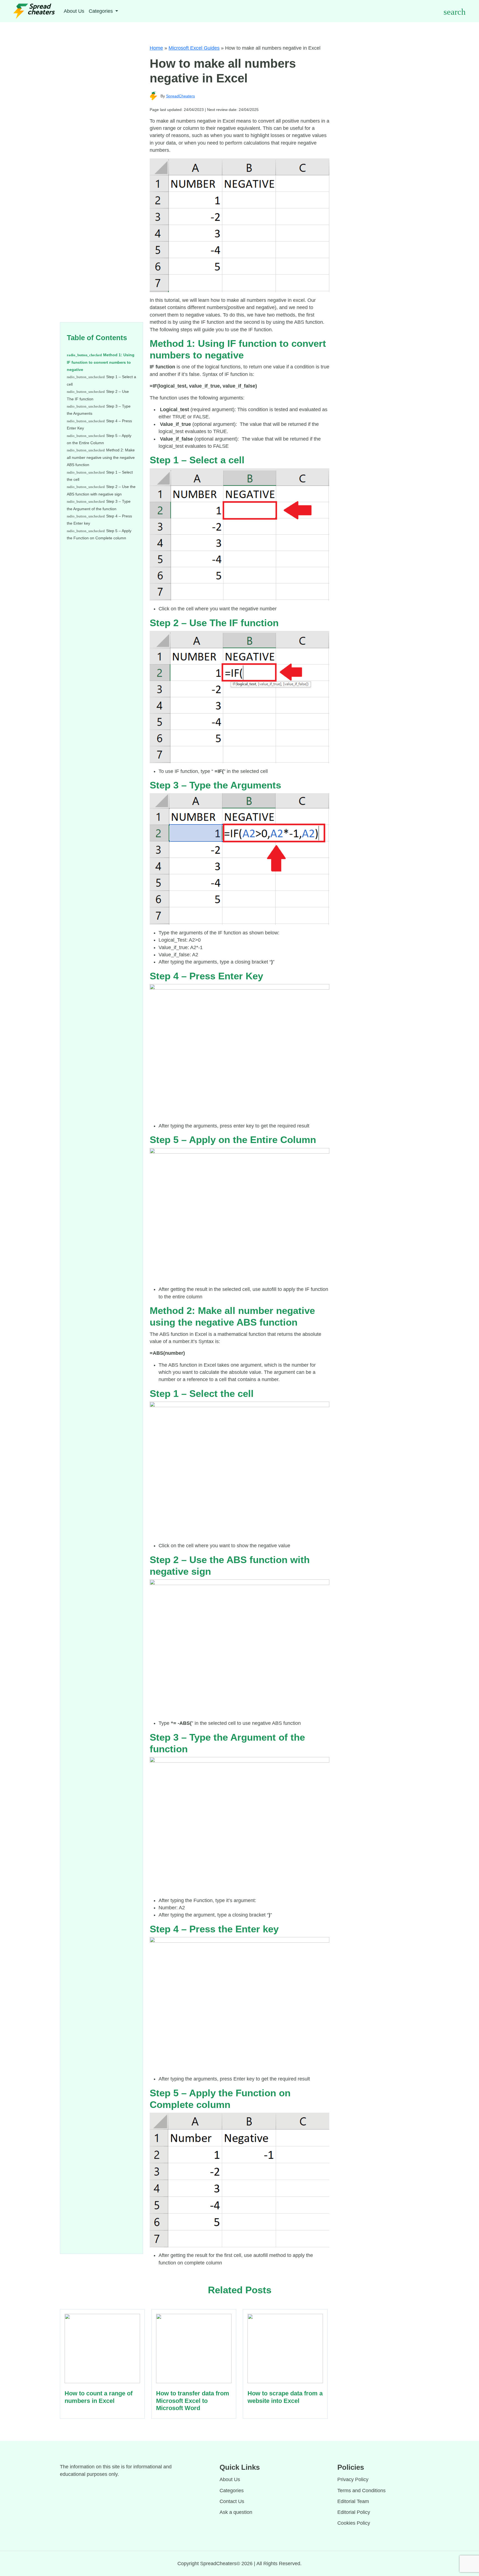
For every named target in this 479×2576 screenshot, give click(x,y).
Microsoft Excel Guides (194, 48)
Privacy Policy (353, 2479)
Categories (232, 2491)
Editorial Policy (354, 2512)
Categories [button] (101, 11)
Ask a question (236, 2512)
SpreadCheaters (180, 96)
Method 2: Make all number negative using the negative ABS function (101, 457)
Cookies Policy (354, 2523)
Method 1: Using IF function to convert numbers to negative (101, 362)
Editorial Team (353, 2501)
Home (156, 48)
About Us (74, 11)
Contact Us (232, 2501)
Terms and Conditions (361, 2491)
